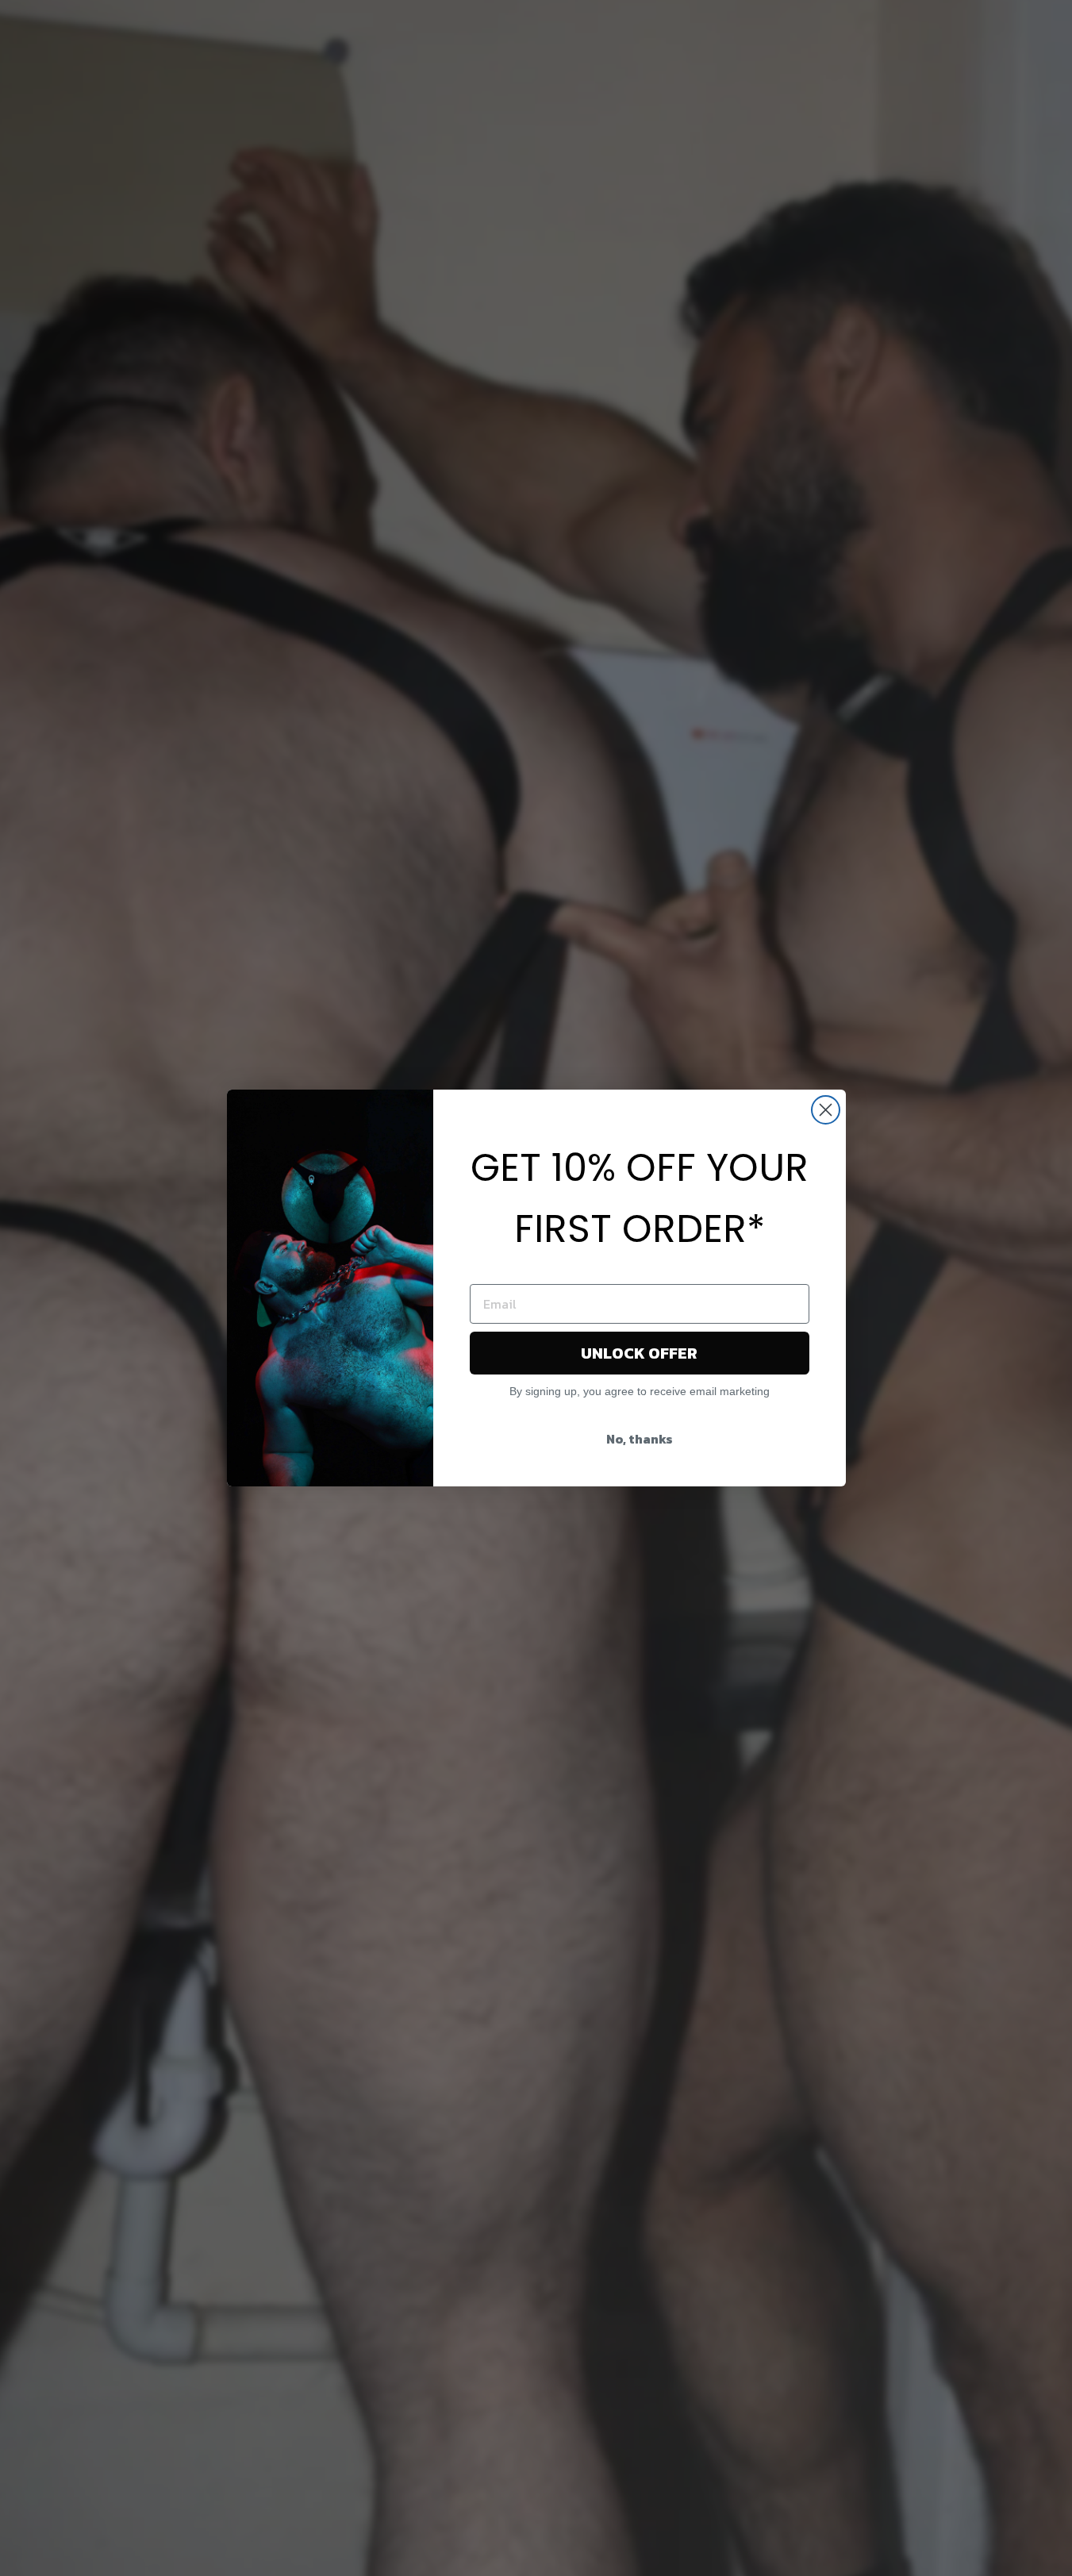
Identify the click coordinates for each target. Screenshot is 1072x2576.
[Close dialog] (826, 1110)
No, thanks (640, 1439)
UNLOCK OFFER (639, 1353)
